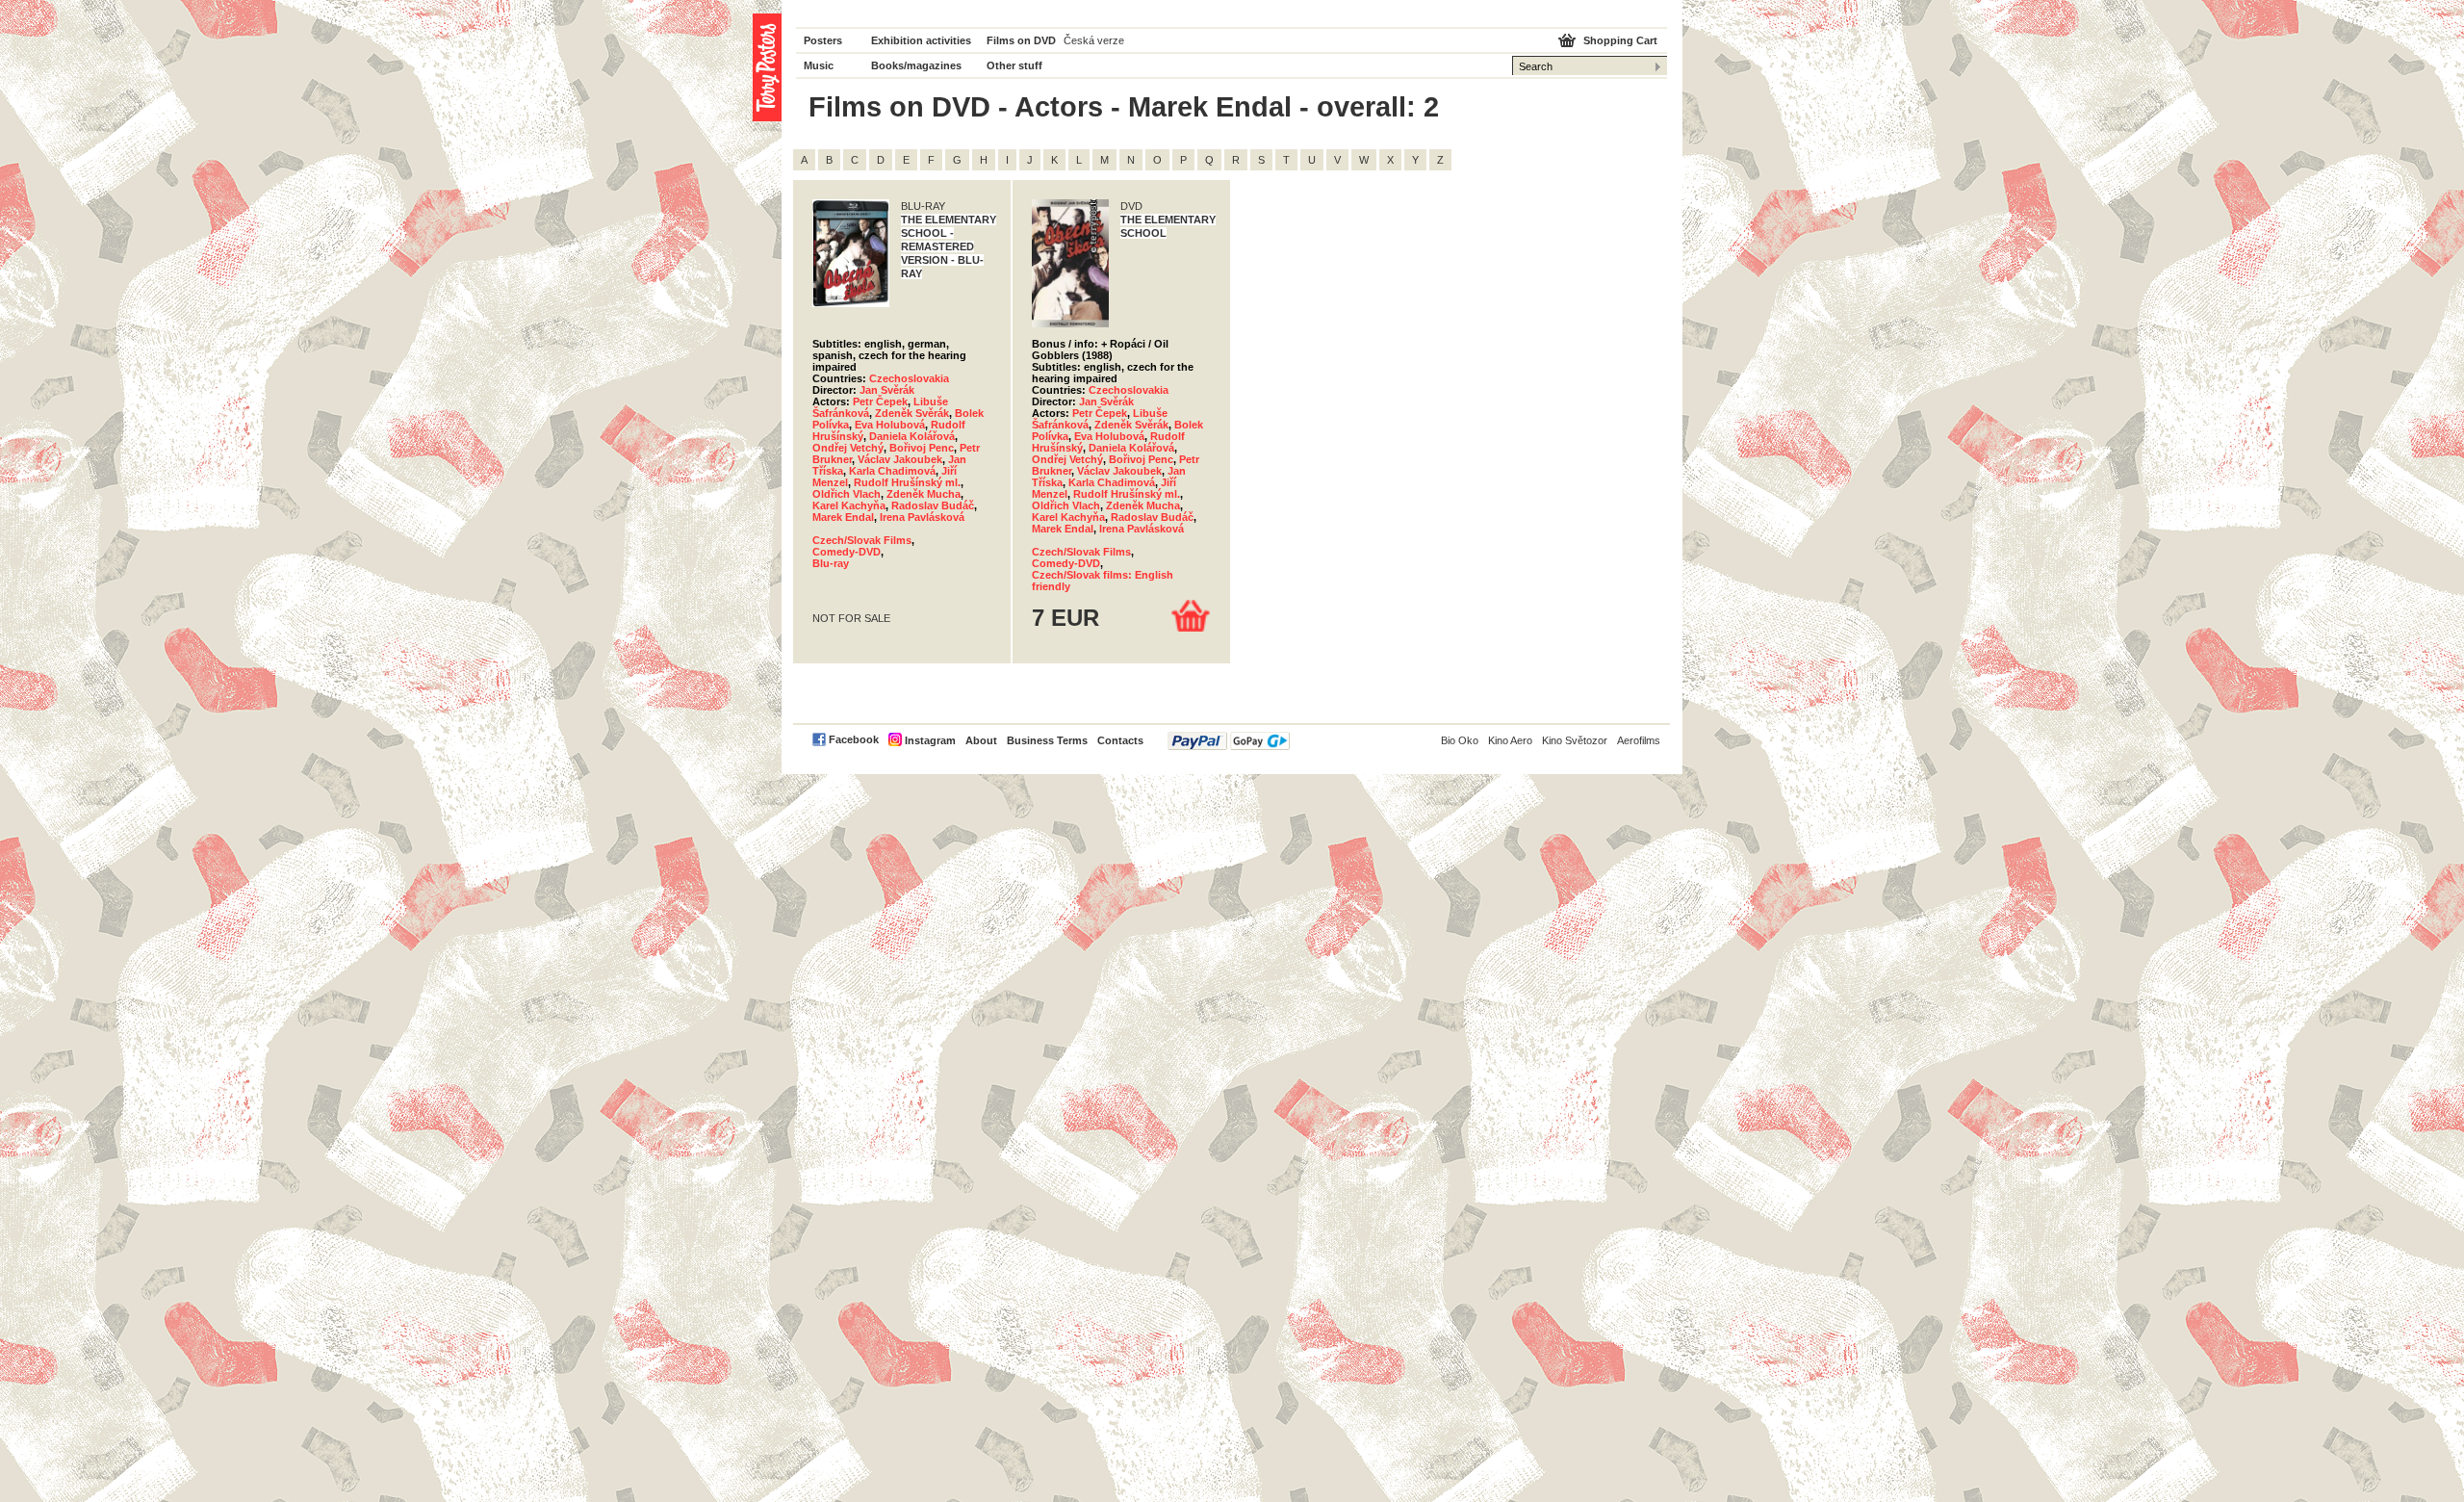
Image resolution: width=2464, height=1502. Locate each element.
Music (819, 65)
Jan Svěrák (887, 390)
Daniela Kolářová (912, 436)
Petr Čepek (880, 401)
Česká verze (1094, 40)
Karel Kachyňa (849, 505)
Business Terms (1047, 740)
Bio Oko (1460, 740)
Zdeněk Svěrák (912, 413)
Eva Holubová (890, 425)
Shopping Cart (1620, 40)
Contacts (1120, 740)
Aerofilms (1639, 740)
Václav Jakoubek (900, 459)
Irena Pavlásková (922, 517)
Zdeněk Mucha (924, 494)
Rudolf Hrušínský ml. (907, 482)
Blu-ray (831, 563)
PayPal (1229, 741)
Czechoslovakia (909, 378)
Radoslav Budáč (933, 505)
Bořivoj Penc (922, 448)
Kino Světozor (1575, 740)
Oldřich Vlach (847, 494)
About (981, 740)
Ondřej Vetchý (848, 448)
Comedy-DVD (847, 552)
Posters (823, 40)
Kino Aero (1510, 740)
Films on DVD (1021, 40)
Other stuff (1014, 65)
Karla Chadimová (892, 471)
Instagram (930, 740)
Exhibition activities (921, 40)
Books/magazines (916, 65)
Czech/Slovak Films (862, 540)
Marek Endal (843, 517)
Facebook (854, 739)
